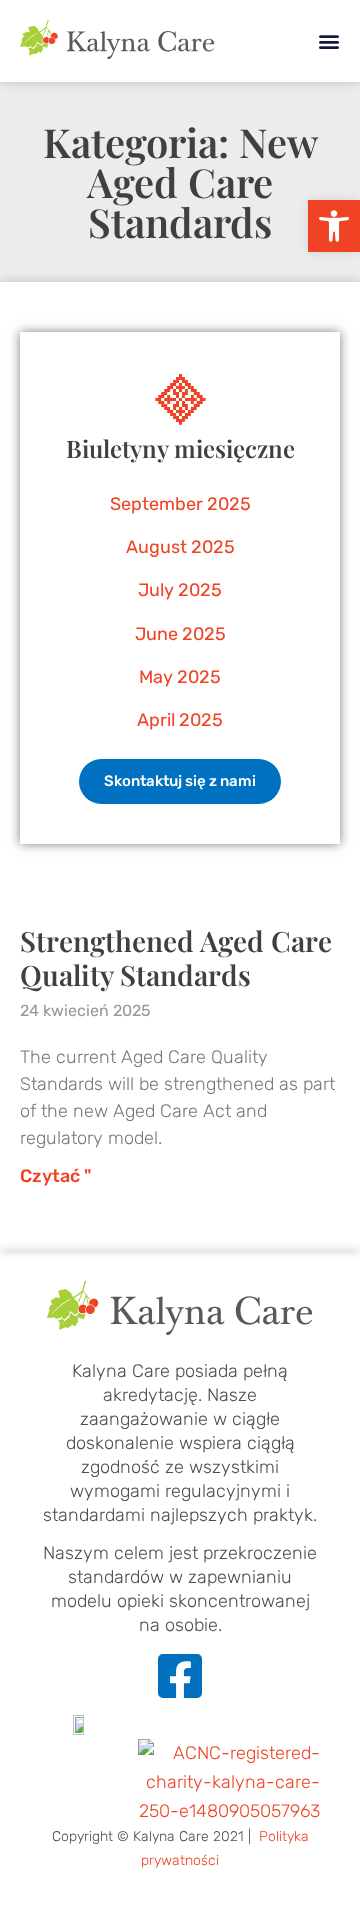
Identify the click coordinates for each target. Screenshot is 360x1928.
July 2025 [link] (180, 590)
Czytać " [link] (55, 1176)
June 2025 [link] (180, 634)
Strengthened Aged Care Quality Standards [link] (176, 957)
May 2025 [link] (180, 677)
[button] (328, 41)
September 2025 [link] (180, 504)
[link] (334, 226)
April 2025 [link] (180, 720)
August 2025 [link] (180, 547)
